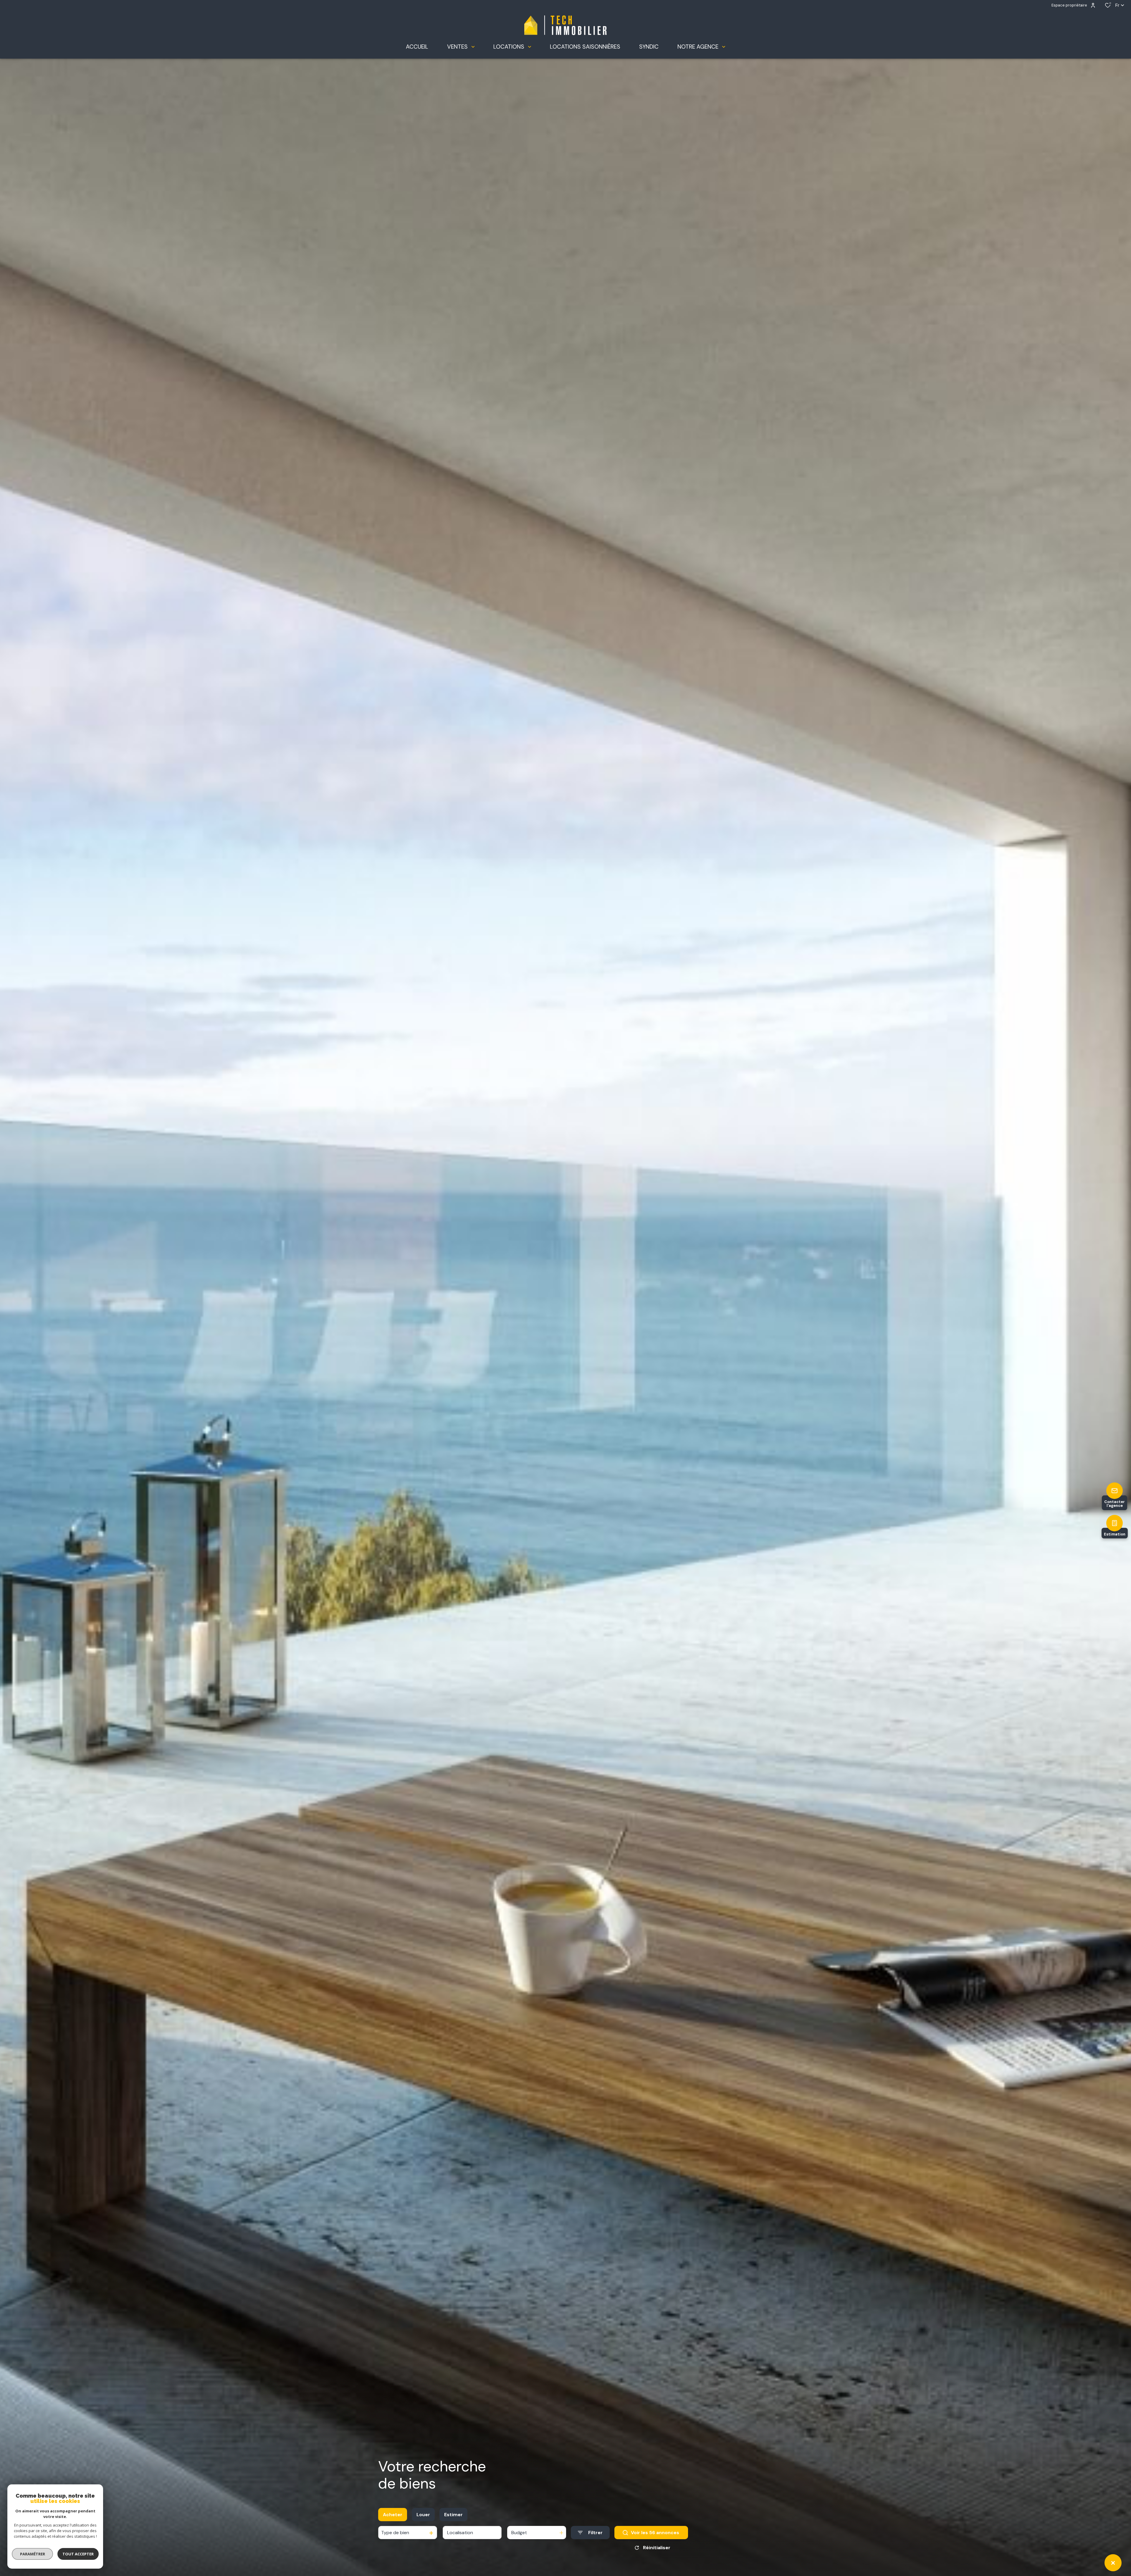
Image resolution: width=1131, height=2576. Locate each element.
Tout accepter (78, 2554)
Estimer (453, 2515)
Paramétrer (33, 2554)
